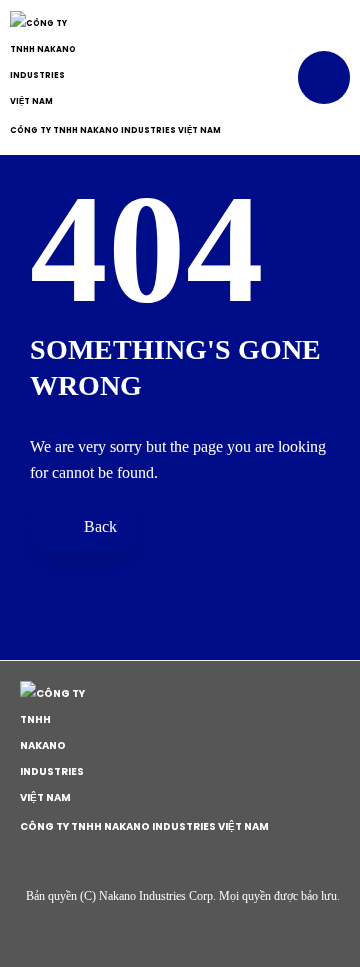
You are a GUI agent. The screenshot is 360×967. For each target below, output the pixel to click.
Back (98, 526)
